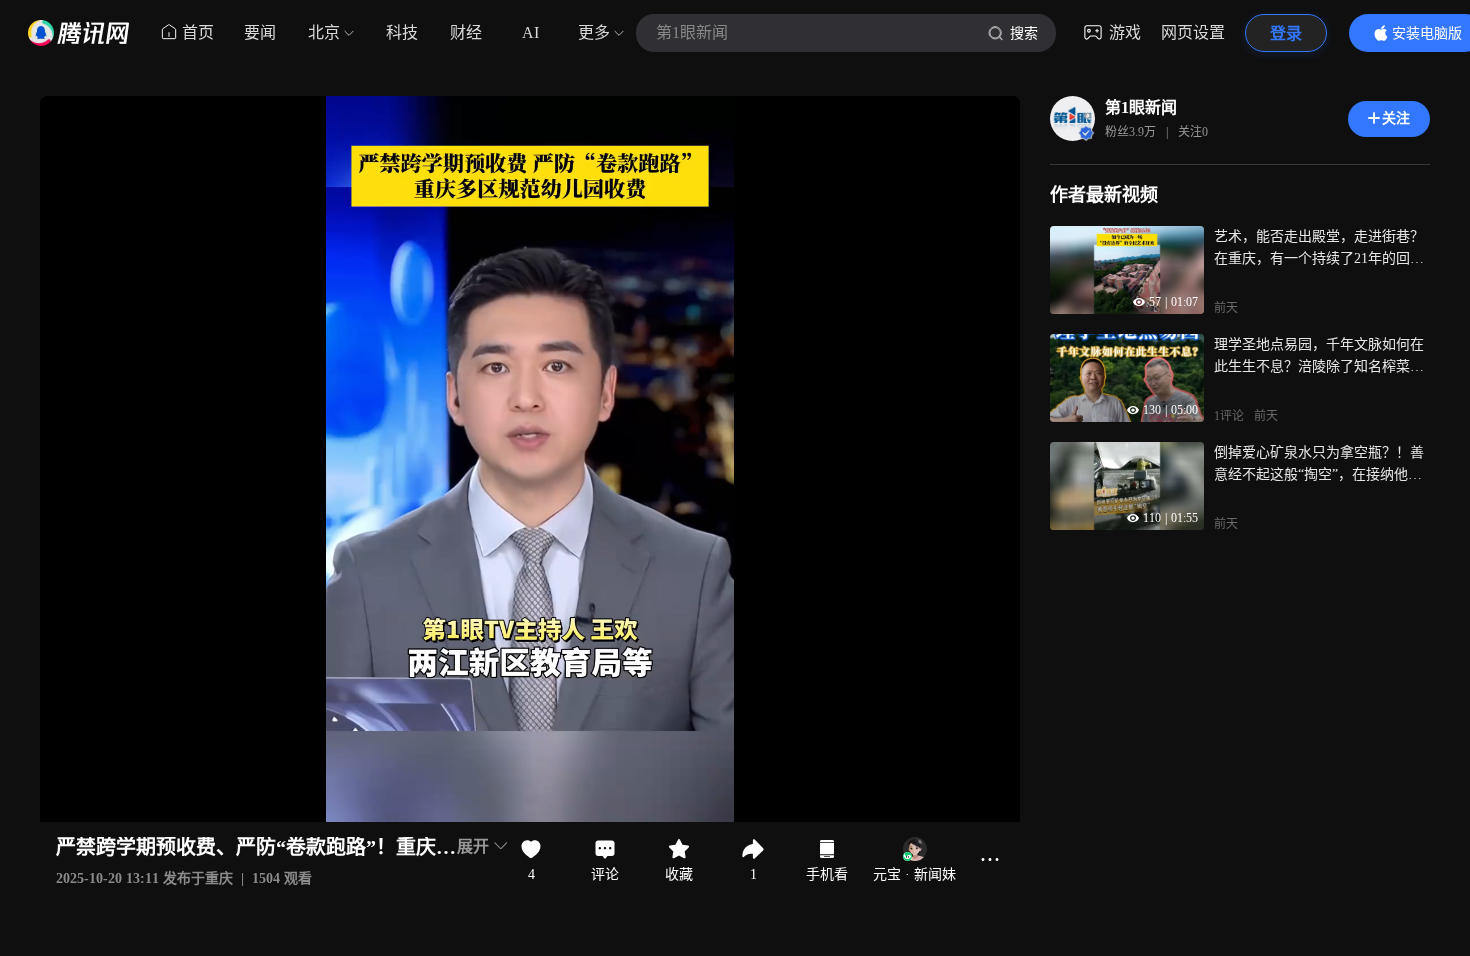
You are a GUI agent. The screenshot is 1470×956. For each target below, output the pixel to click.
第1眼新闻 (1141, 107)
